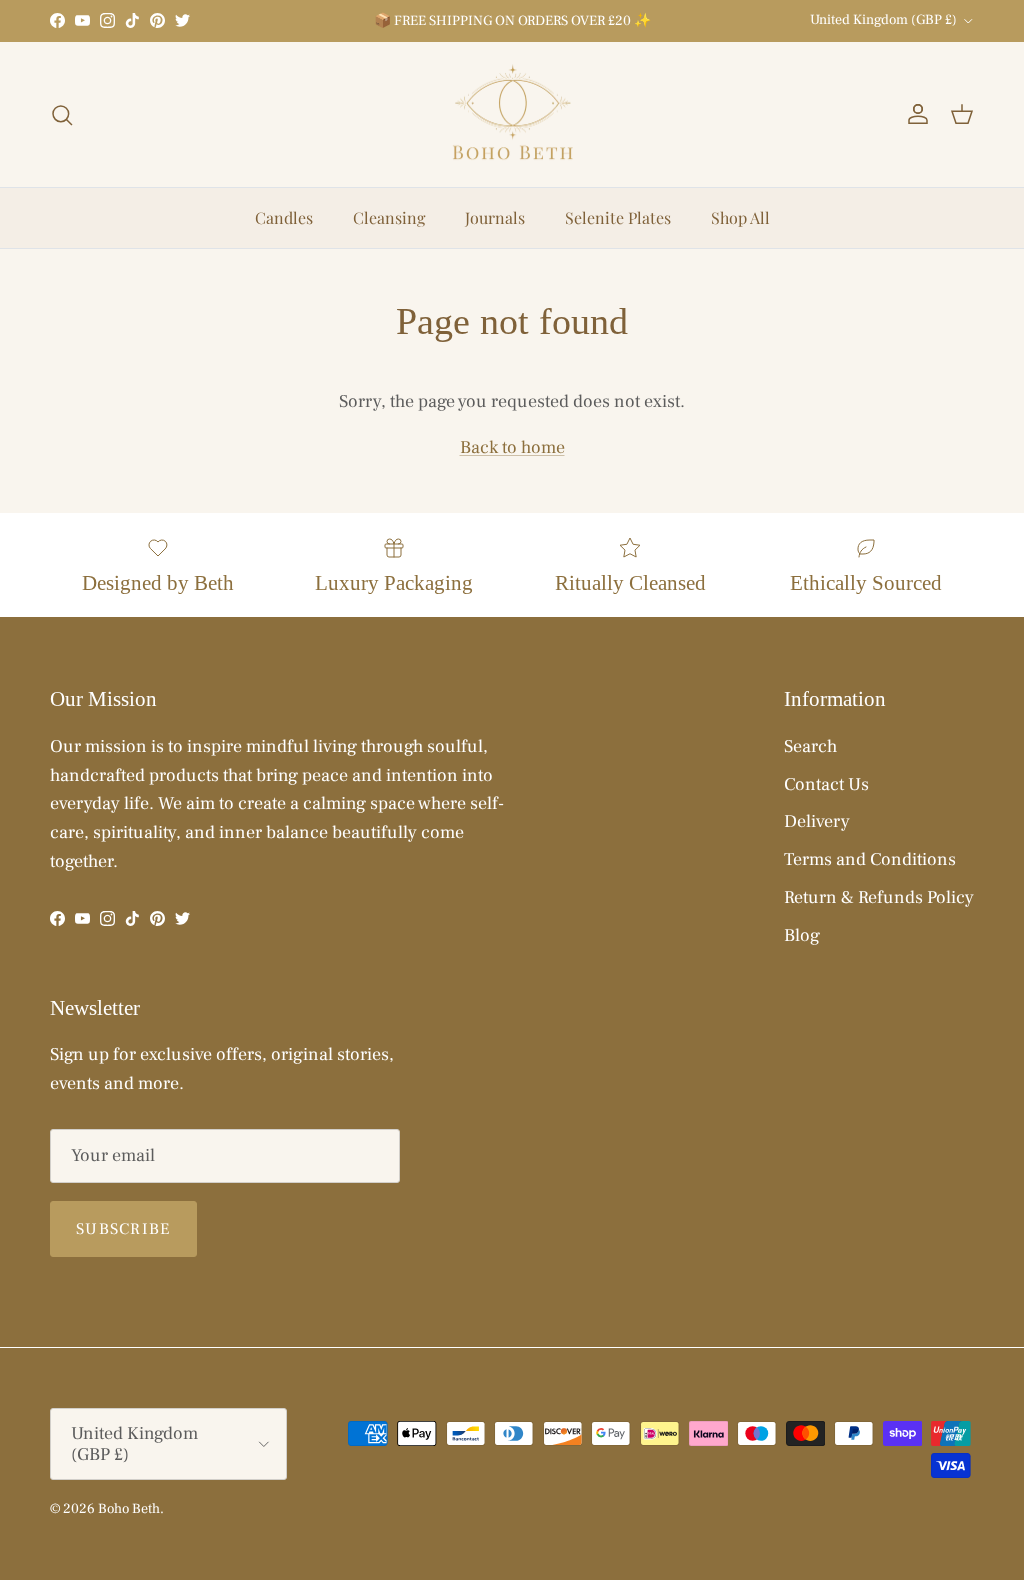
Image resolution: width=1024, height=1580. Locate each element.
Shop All (740, 217)
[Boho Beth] (512, 115)
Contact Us (826, 784)
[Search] (62, 115)
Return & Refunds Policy (879, 897)
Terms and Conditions (870, 859)
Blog (802, 935)
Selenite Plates (618, 217)
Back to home (512, 447)
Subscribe (123, 1229)
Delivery (817, 821)
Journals (495, 217)
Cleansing (389, 217)
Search (810, 746)
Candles (284, 217)
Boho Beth (129, 1509)
